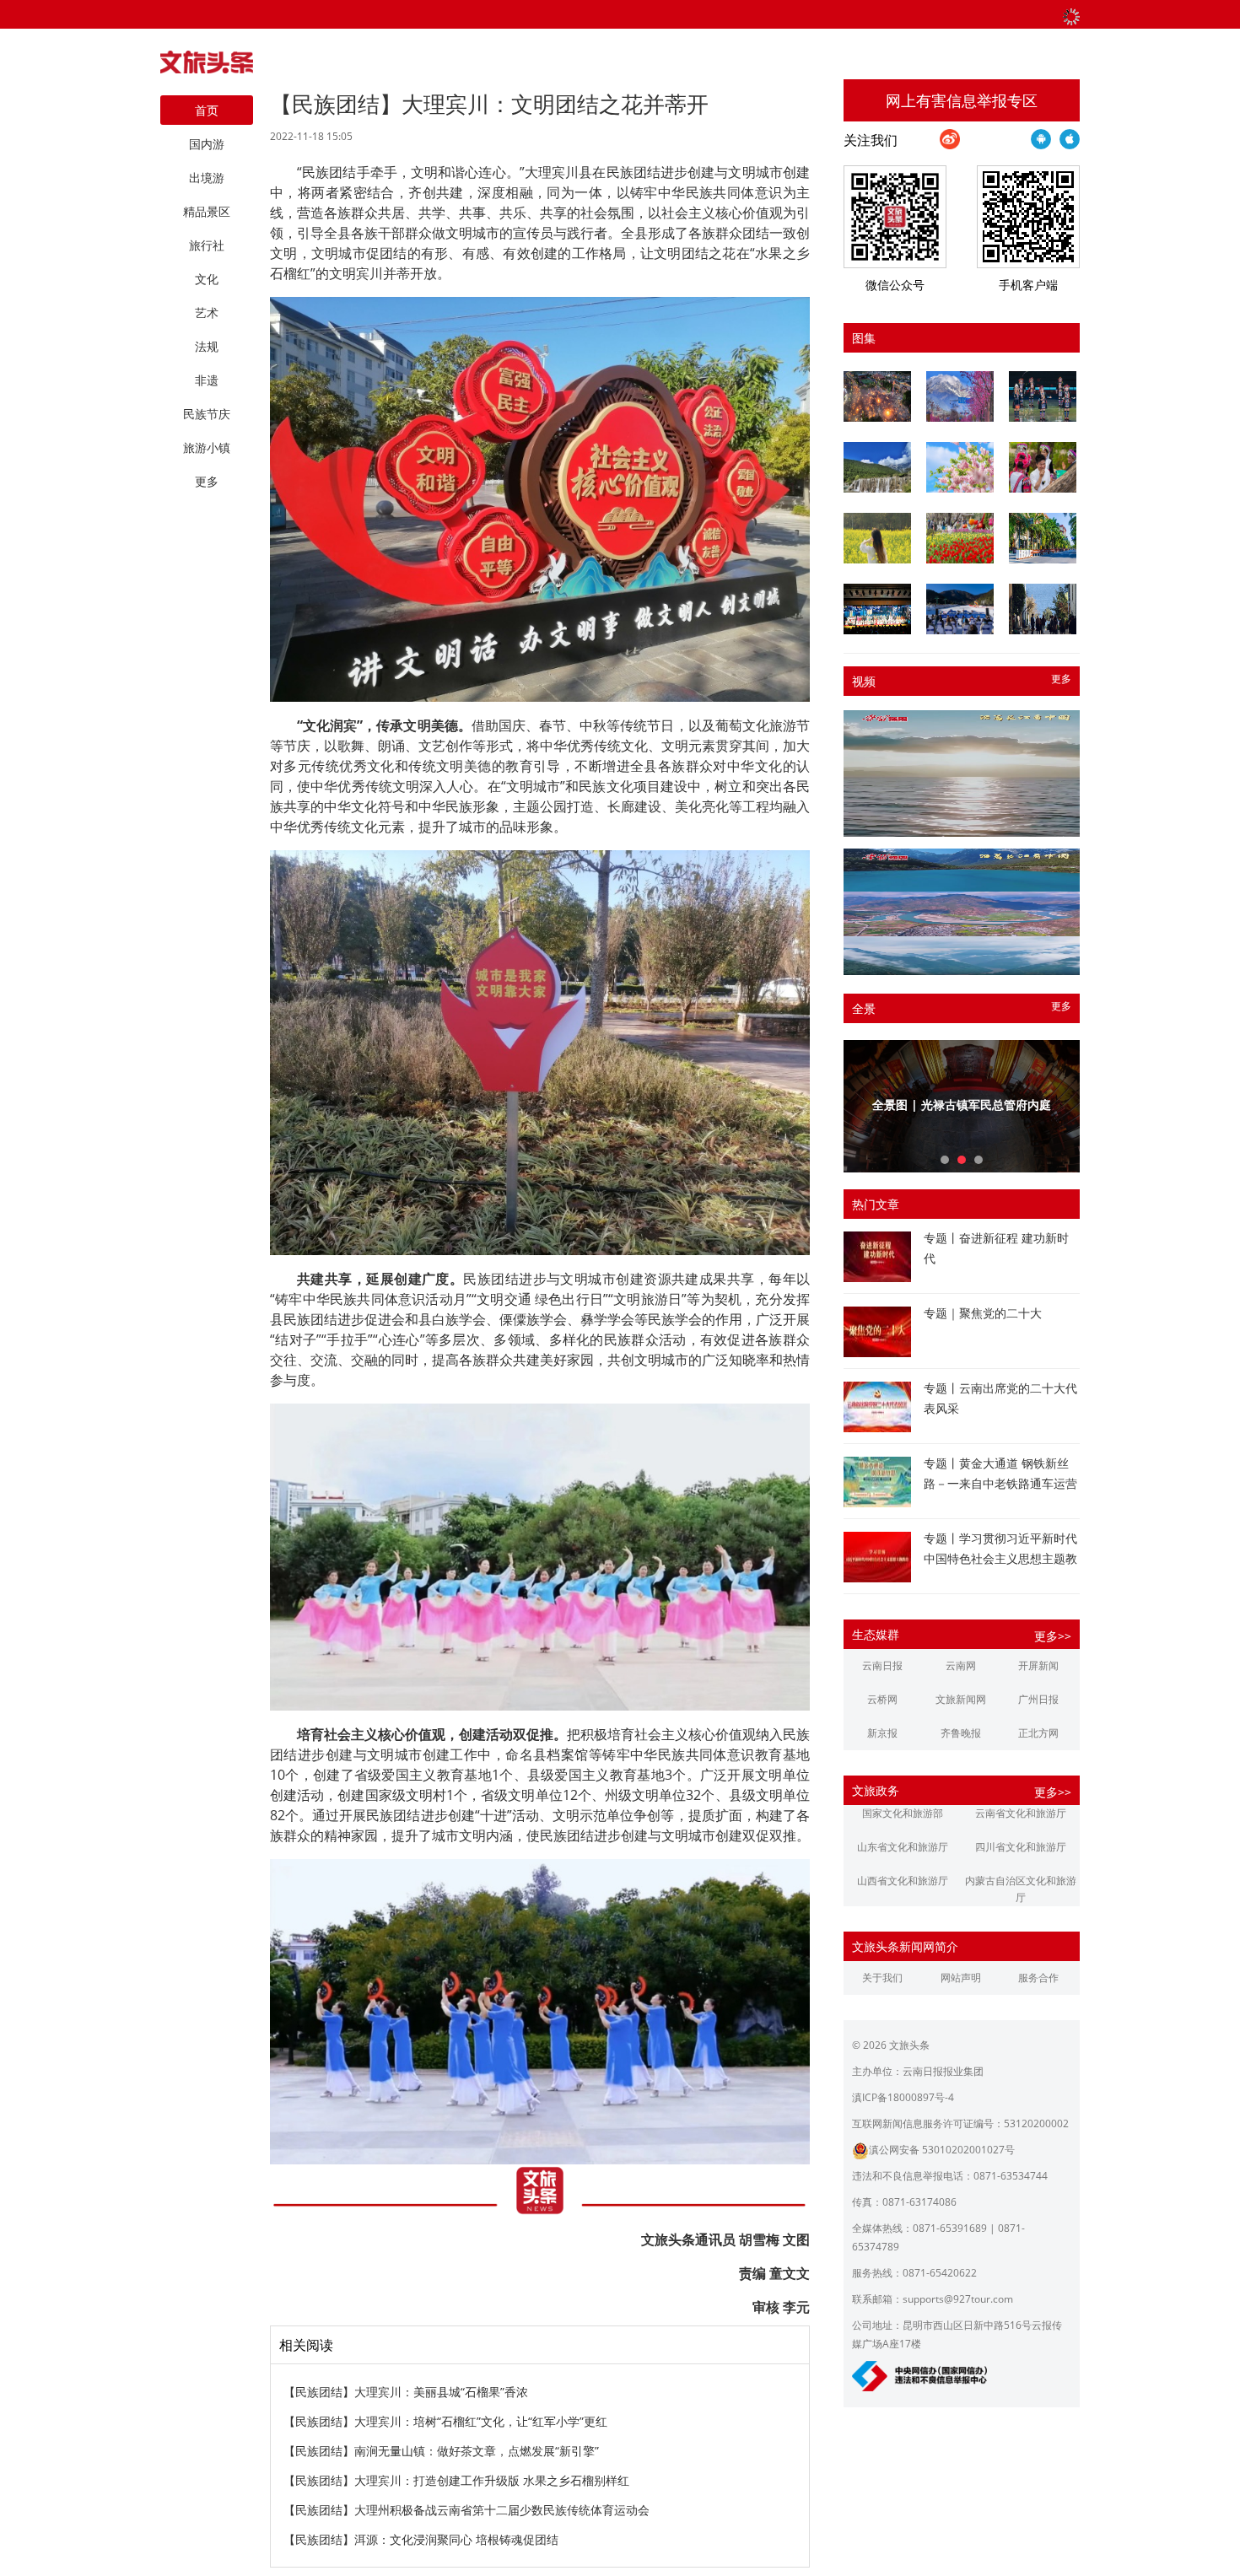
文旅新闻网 (961, 1699)
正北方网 (1038, 1733)
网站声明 (961, 1978)
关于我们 (882, 1978)
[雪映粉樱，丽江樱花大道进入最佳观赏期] (960, 396)
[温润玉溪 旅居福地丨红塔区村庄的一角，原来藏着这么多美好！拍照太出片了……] (1043, 609)
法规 (207, 346)
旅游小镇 (207, 447)
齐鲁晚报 (961, 1733)
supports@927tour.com (958, 2299)
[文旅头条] (207, 67)
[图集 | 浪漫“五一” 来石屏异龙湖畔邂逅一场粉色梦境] (960, 467)
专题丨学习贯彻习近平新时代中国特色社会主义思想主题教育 (1000, 1558)
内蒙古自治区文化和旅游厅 (1021, 1889)
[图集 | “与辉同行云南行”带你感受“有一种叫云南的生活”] (1043, 467)
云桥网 (882, 1699)
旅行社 (207, 245)
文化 (207, 279)
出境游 (207, 178)
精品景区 (207, 211)
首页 (207, 110)
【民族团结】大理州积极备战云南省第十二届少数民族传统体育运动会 (466, 2510)
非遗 (207, 380)
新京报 (882, 1733)
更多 (1061, 679)
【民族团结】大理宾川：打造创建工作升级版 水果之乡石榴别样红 (456, 2480)
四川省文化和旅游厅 (1021, 1847)
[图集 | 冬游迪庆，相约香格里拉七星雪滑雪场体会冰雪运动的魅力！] (960, 609)
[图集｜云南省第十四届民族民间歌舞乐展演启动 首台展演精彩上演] (1043, 396)
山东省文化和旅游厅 (903, 1847)
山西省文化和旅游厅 (903, 1881)
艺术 (207, 313)
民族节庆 (207, 414)
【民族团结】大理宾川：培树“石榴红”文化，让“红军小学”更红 (445, 2421)
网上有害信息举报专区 (962, 100)
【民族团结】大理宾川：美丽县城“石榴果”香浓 (406, 2392)
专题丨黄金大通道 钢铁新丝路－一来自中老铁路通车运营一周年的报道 (1000, 1483)
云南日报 (882, 1665)
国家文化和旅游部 (903, 1813)
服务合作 (1038, 1978)
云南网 (961, 1665)
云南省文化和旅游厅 (1021, 1813)
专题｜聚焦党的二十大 (983, 1313)
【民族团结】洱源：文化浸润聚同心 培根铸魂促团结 (421, 2539)
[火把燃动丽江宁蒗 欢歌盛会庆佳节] (877, 396)
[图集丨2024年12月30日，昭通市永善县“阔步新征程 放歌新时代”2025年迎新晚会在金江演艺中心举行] (877, 609)
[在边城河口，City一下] (1043, 538)
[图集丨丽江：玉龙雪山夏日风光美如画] (877, 467)
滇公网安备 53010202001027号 (942, 2150)
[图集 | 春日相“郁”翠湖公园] (960, 538)
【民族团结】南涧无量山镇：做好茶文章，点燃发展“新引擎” (441, 2451)
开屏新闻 (1038, 1665)
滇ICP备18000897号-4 (903, 2097)
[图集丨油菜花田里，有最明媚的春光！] (877, 538)
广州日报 (1038, 1699)
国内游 (207, 144)
